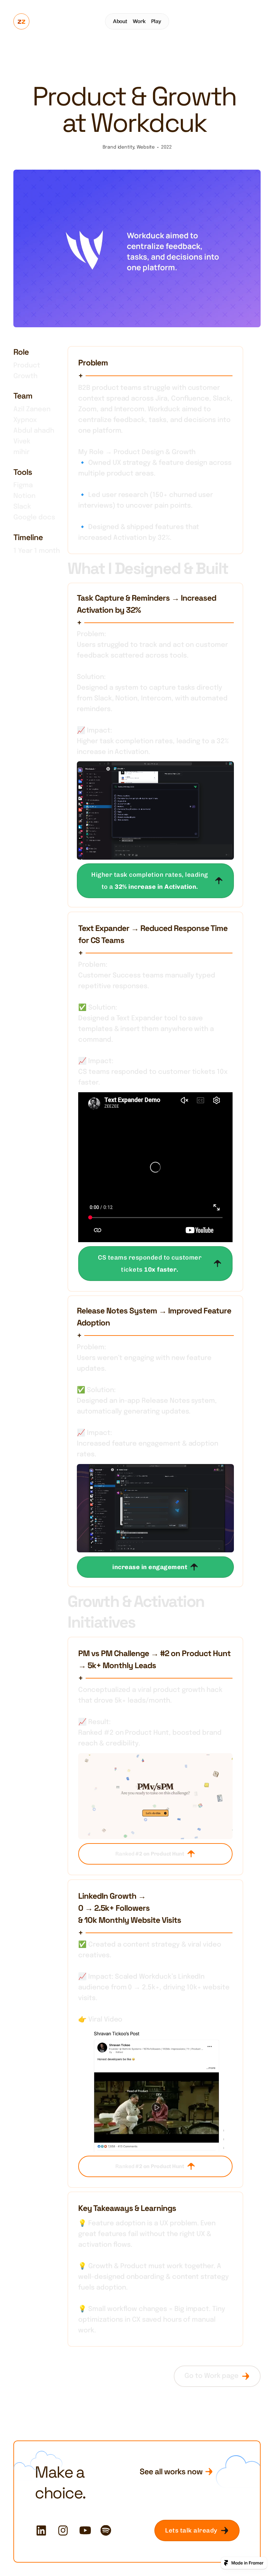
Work (139, 21)
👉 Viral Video (100, 2020)
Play (156, 21)
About (120, 21)
